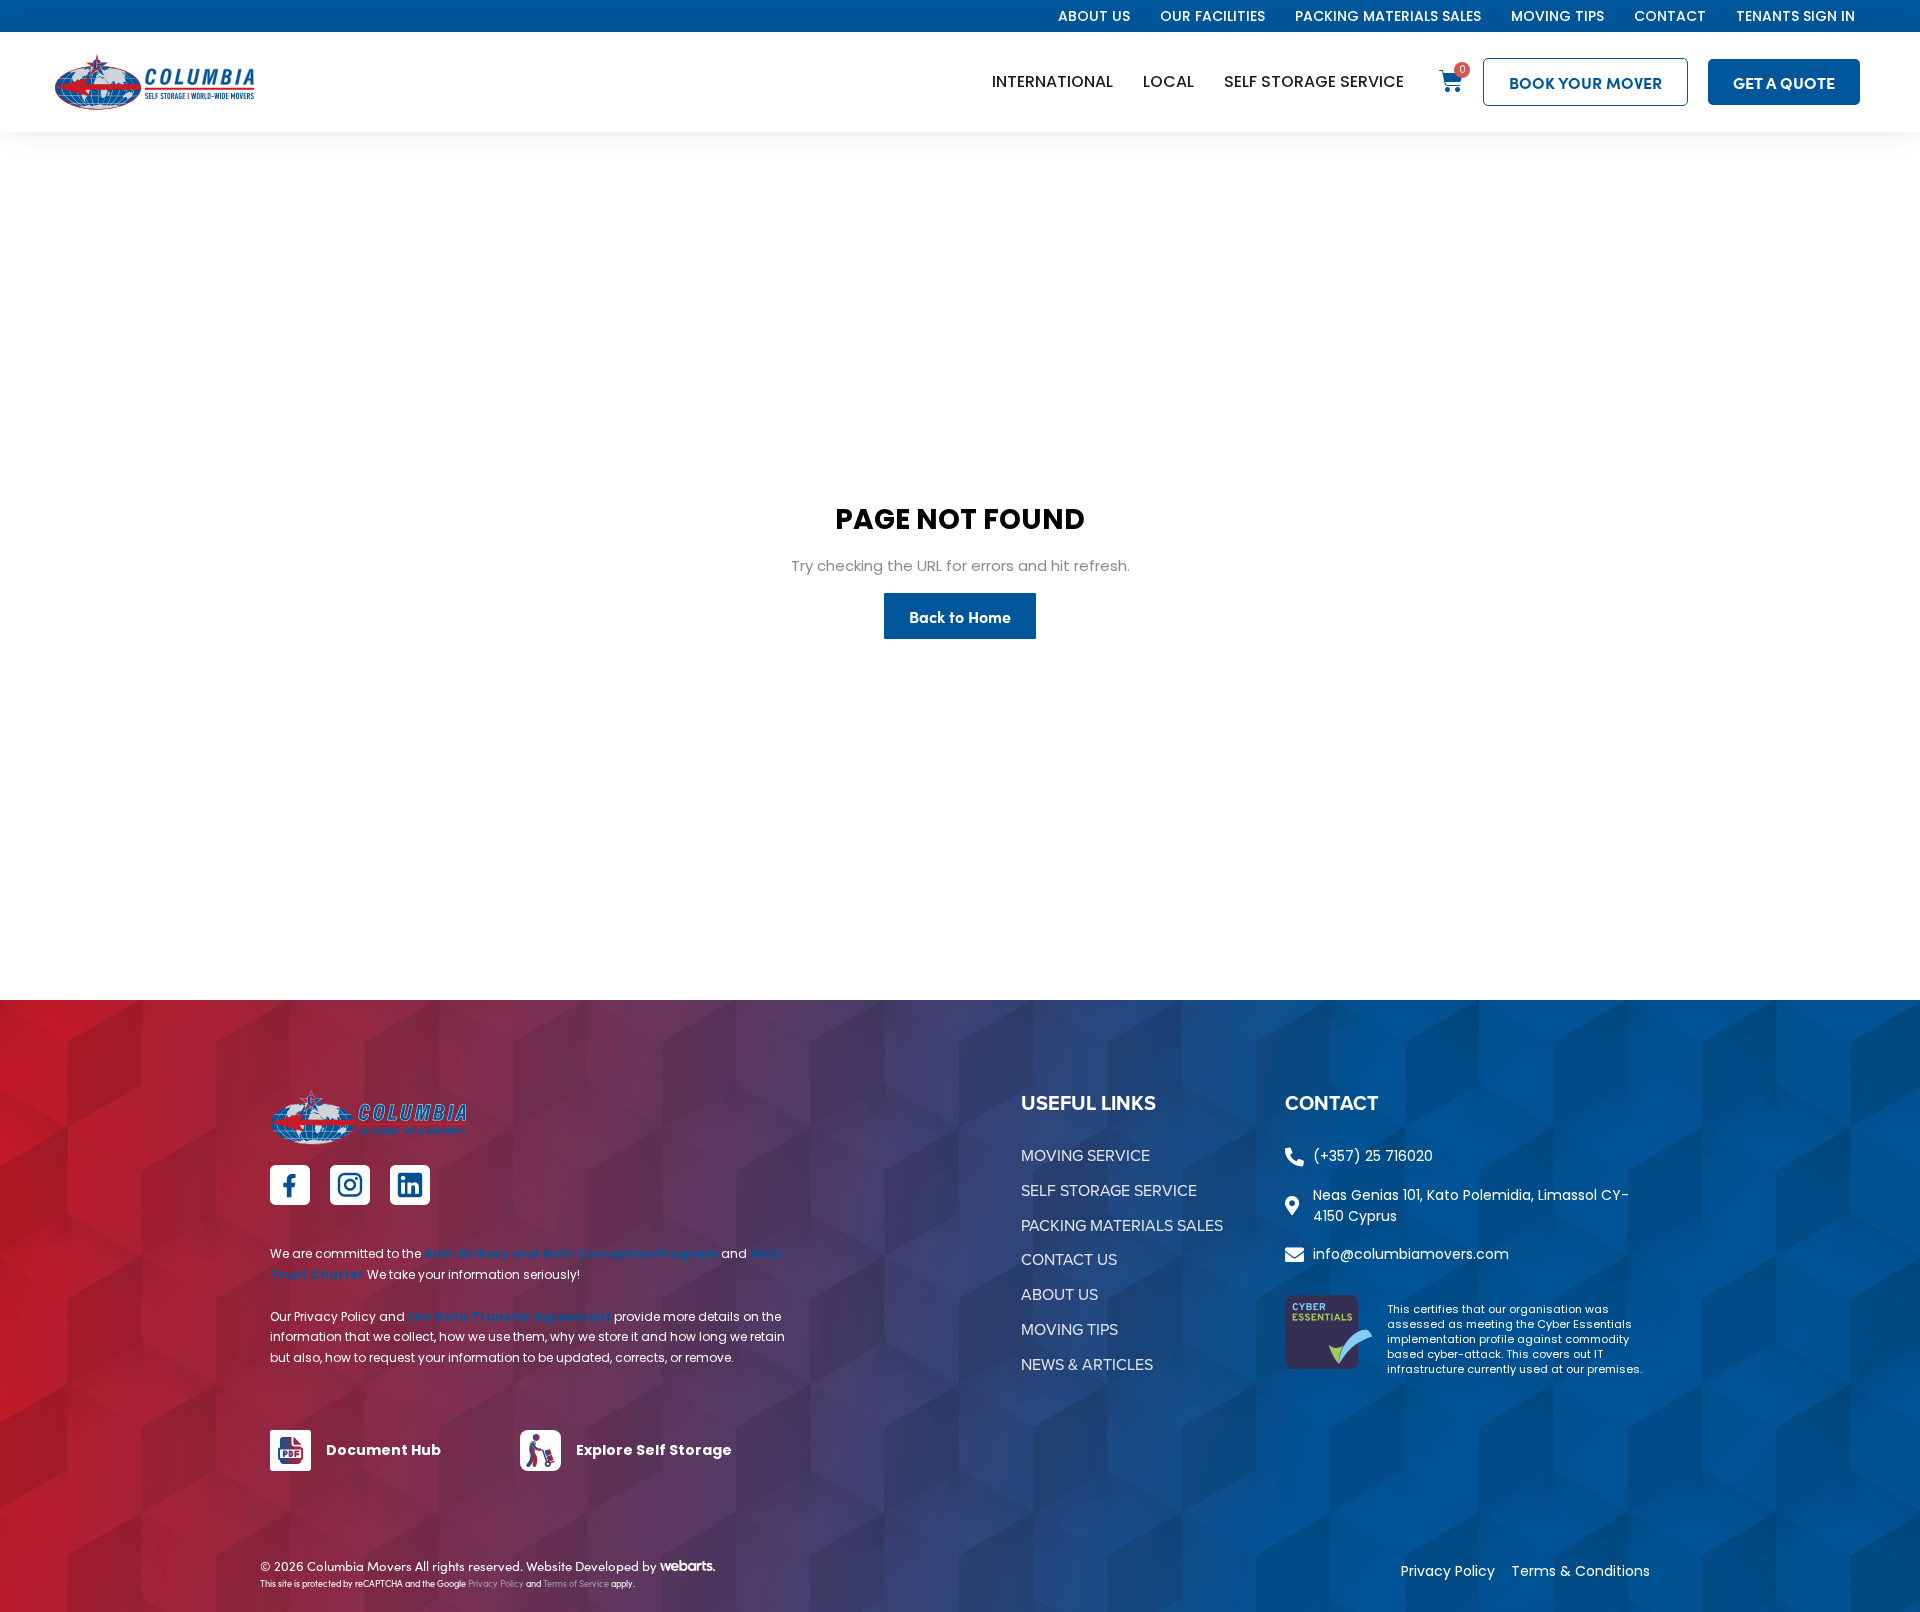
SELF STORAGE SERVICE (1314, 81)
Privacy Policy (496, 1583)
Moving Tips (1557, 16)
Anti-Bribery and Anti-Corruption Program (571, 1253)
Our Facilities (1212, 16)
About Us (1094, 16)
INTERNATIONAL (1052, 81)
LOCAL (1168, 81)
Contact (1670, 16)
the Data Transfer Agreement (509, 1316)
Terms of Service (576, 1583)
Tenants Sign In (1795, 16)
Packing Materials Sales (1388, 16)
